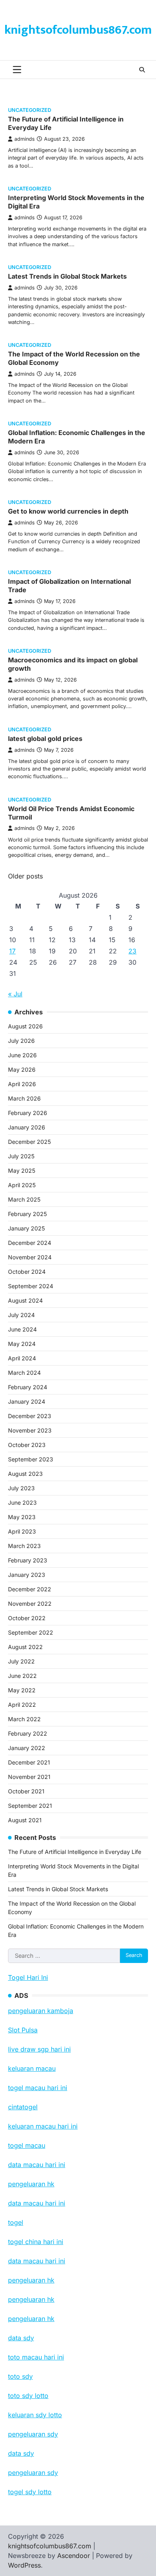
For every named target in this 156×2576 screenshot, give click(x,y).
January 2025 (26, 1228)
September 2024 (31, 1286)
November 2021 (29, 1777)
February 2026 (28, 1113)
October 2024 (27, 1272)
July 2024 (21, 1315)
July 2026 (21, 1041)
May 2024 (22, 1344)
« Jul (15, 994)
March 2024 (24, 1373)
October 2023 (27, 1445)
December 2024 (30, 1243)
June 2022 (22, 1676)
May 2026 (22, 1069)
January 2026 (27, 1127)
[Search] (142, 70)
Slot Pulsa (23, 2030)
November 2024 (30, 1257)
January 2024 (27, 1401)
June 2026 (22, 1055)
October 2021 (26, 1791)
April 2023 (22, 1531)
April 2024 (22, 1358)
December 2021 (29, 1762)
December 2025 (29, 1142)
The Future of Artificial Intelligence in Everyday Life (75, 1852)
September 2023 (31, 1459)
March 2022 (24, 1719)
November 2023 (30, 1430)
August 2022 (25, 1647)
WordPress (24, 2565)
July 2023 (21, 1488)
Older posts (25, 876)
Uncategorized (30, 110)
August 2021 (25, 1820)
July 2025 (21, 1156)
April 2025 (22, 1185)
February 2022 (28, 1733)
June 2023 (22, 1502)
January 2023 (27, 1575)
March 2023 (24, 1546)
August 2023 (25, 1474)
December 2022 (30, 1589)
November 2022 (30, 1604)
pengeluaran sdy (33, 2473)
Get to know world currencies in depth (68, 511)
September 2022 (31, 1632)
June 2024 (22, 1329)
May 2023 (22, 1517)
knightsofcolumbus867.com (78, 30)
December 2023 (30, 1416)
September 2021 (30, 1806)
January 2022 (27, 1748)
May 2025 (22, 1171)
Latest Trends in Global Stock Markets (67, 276)
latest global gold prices (45, 739)
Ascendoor (74, 2556)
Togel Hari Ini (28, 1977)
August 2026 (25, 1026)
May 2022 (22, 1690)
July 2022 (21, 1661)
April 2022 (22, 1705)
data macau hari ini (37, 2261)
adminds (25, 139)
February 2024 (28, 1387)
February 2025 (27, 1214)
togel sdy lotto (30, 2492)
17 (12, 951)
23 (132, 951)
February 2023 (28, 1560)
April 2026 (22, 1084)
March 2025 (24, 1199)
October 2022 (27, 1618)
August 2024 (25, 1300)
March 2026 (24, 1098)
